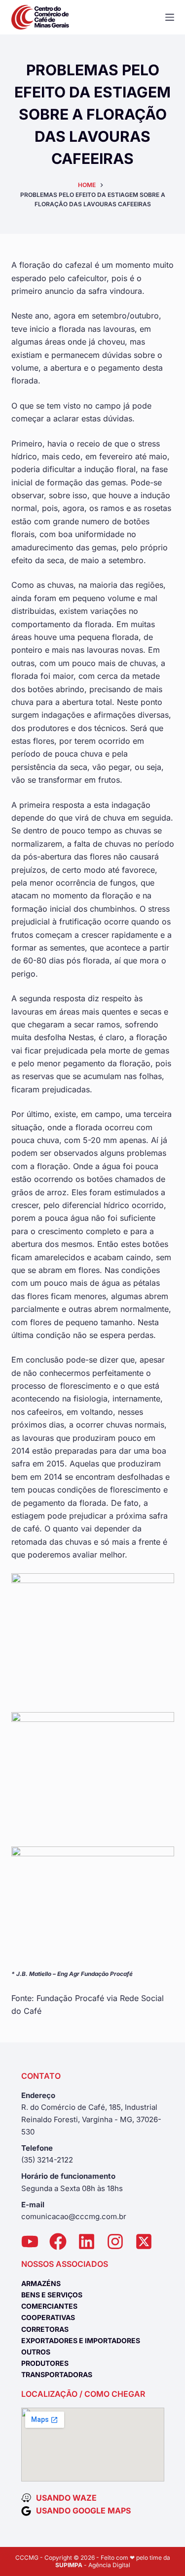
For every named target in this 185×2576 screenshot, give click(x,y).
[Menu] (170, 17)
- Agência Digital (93, 2565)
